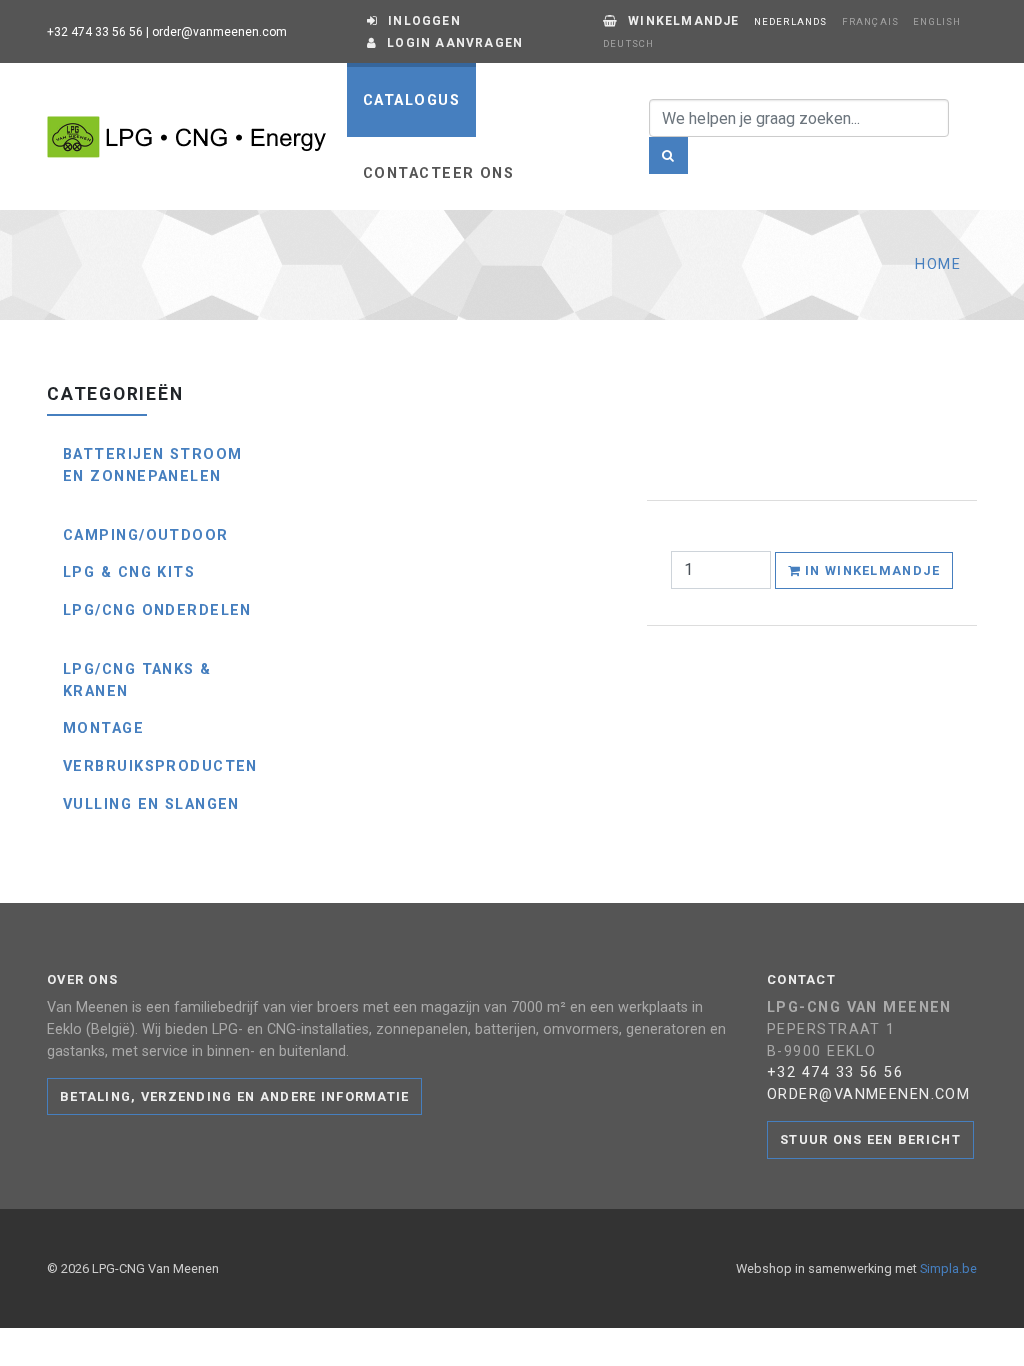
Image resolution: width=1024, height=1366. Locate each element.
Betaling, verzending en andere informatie (234, 1096)
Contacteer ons (438, 173)
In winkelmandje (870, 570)
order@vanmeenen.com (219, 32)
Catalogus (411, 100)
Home (938, 264)
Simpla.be (948, 1268)
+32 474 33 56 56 (95, 32)
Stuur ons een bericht (870, 1139)
